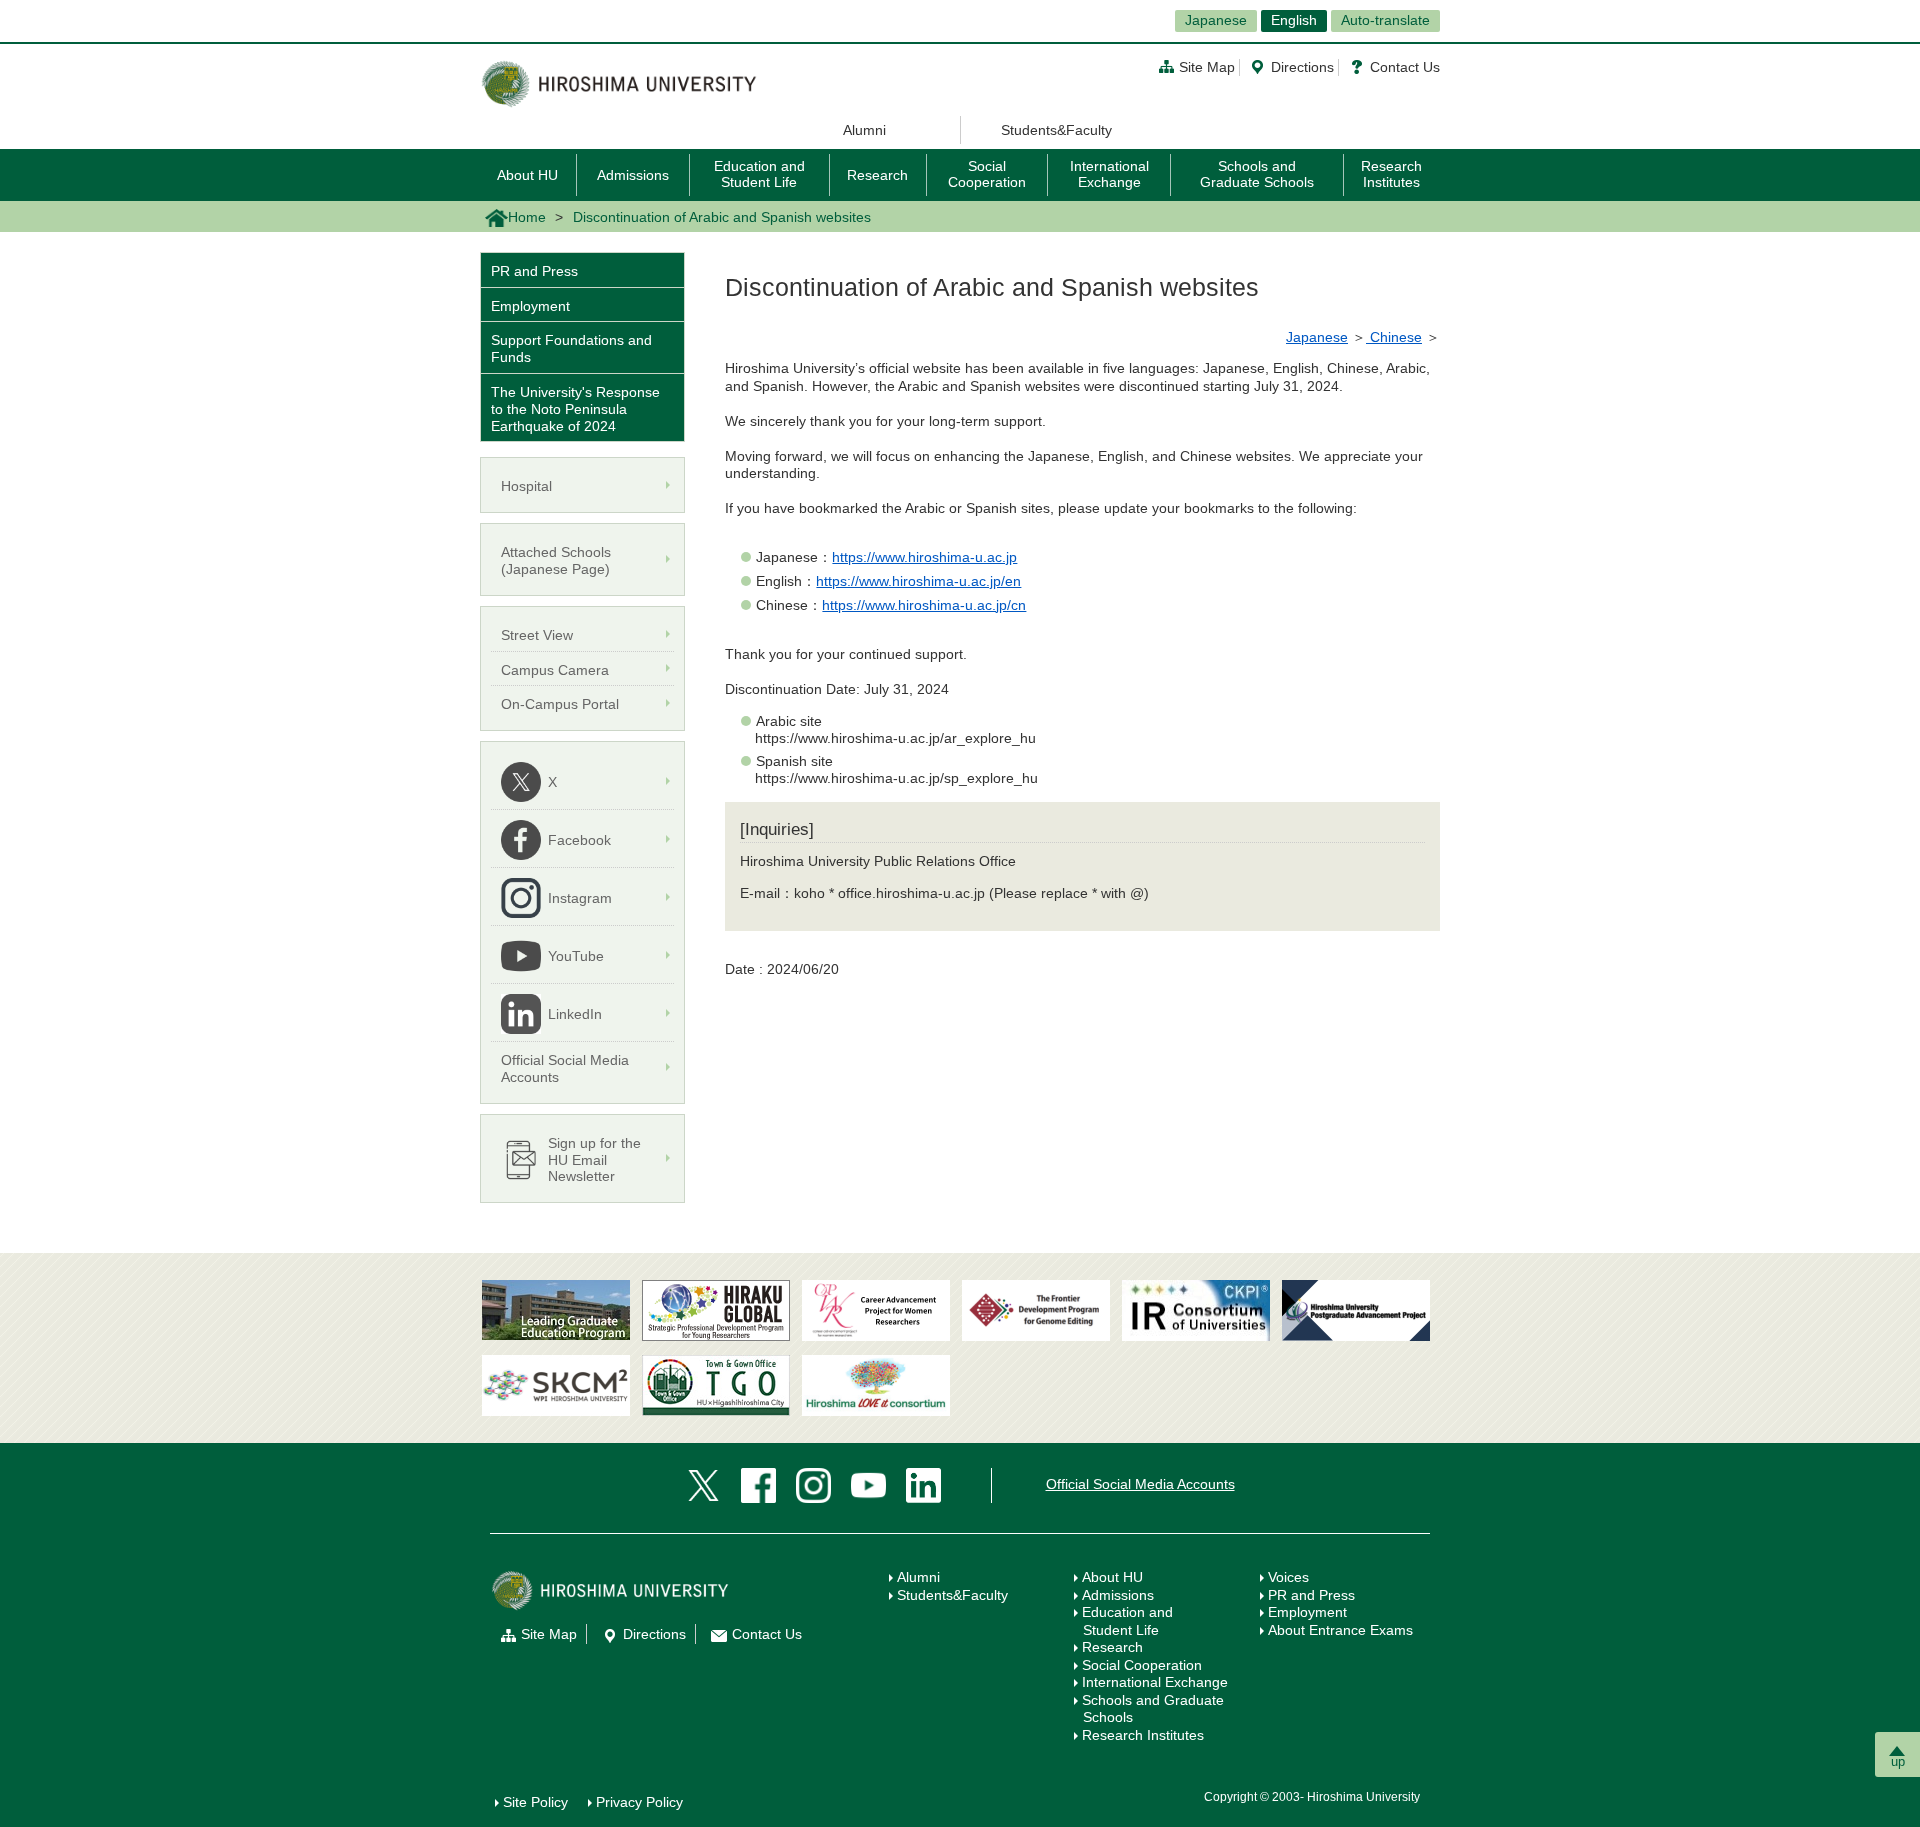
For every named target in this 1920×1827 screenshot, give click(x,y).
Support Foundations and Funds (571, 348)
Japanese (1216, 20)
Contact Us (1405, 67)
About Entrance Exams (1340, 1630)
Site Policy (535, 1802)
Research (877, 175)
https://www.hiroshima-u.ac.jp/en (918, 581)
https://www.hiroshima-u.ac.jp (924, 557)
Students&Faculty (1056, 130)
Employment (530, 306)
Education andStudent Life (1127, 1621)
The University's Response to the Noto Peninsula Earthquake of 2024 (575, 409)
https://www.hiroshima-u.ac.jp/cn (924, 605)
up (1898, 1761)
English (1294, 20)
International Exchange (1109, 173)
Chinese (1394, 337)
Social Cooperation (987, 173)
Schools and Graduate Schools (1257, 173)
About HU (527, 175)
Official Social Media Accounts (1140, 1484)
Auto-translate (1385, 20)
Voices (1288, 1577)
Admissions (633, 175)
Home (527, 217)
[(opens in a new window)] (876, 1310)
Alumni (864, 130)
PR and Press (534, 271)
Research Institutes (1391, 173)
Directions (1302, 67)
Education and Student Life (759, 173)
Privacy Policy (639, 1802)
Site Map (1207, 67)
